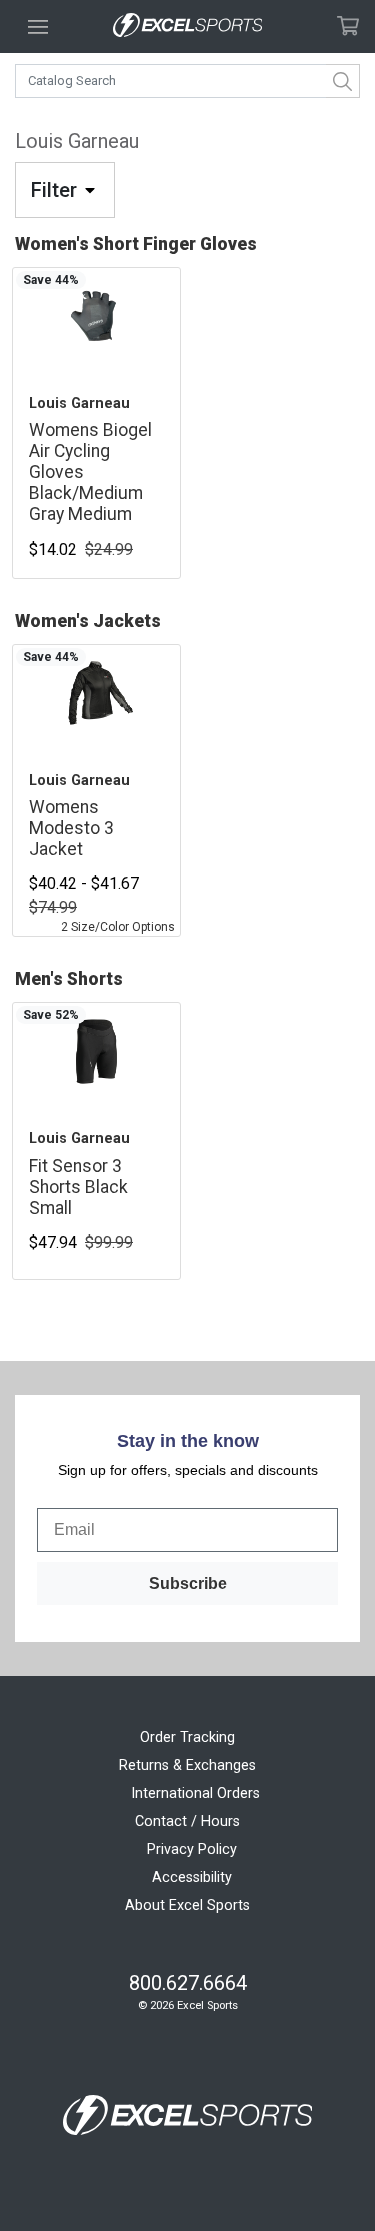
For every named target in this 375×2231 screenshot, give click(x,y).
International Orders (195, 1793)
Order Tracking (187, 1737)
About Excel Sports (187, 1905)
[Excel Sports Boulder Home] (188, 26)
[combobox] (187, 81)
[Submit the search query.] (343, 81)
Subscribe (188, 1583)
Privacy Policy (192, 1849)
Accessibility (192, 1877)
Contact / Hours (187, 1821)
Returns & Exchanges (187, 1765)
